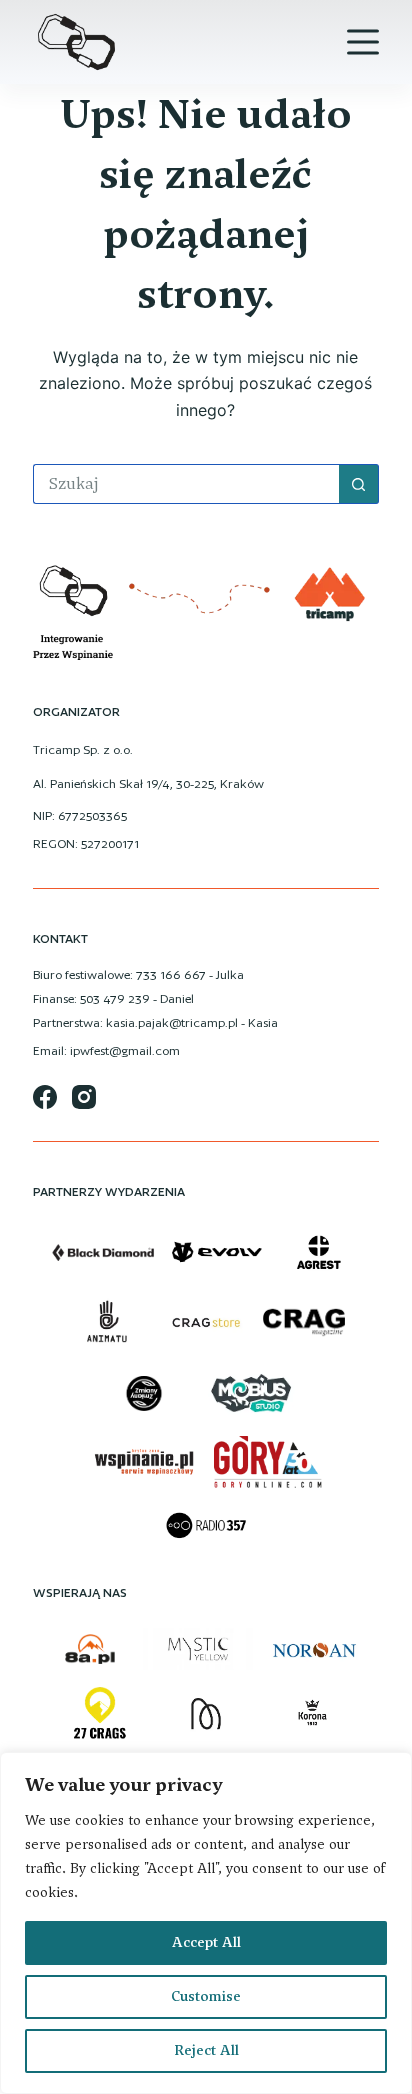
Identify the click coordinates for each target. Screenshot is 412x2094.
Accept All (206, 1942)
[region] (206, 1923)
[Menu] (363, 42)
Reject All (206, 2050)
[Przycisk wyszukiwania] (359, 484)
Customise (206, 1996)
